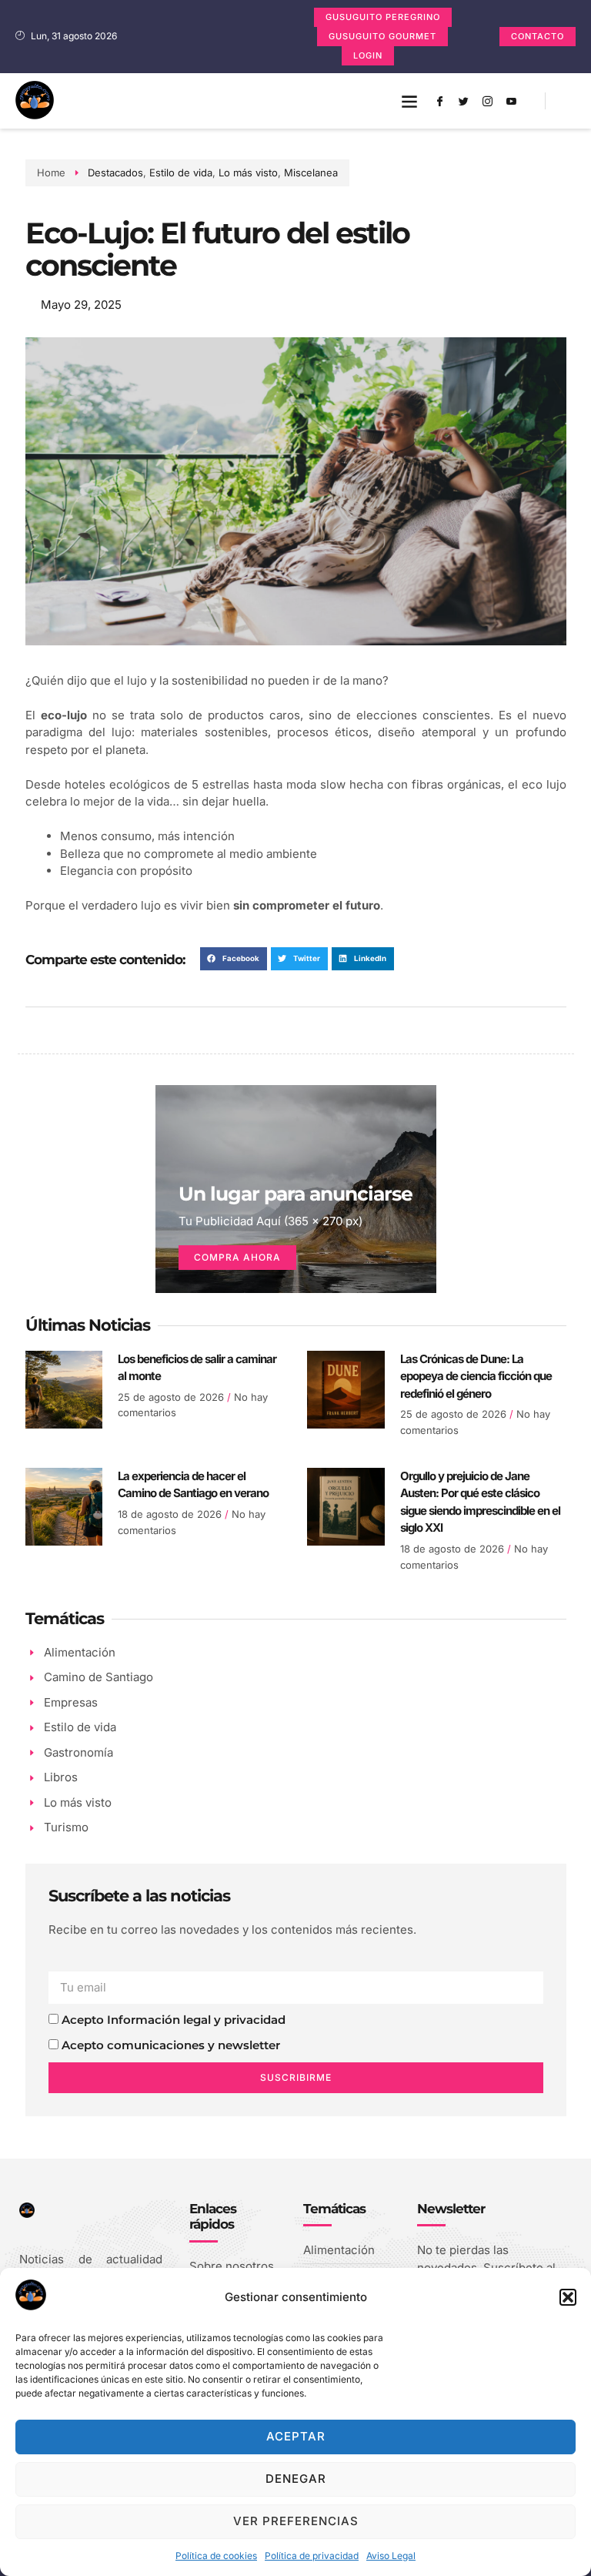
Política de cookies (216, 2556)
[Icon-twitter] (464, 101)
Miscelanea (311, 173)
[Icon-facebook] (440, 101)
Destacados (115, 173)
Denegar (296, 2479)
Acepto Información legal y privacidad (174, 2020)
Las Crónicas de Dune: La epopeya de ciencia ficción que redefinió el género (476, 1376)
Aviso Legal (391, 2556)
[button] (568, 2297)
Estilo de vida (181, 173)
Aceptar (296, 2436)
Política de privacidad (312, 2556)
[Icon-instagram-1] (488, 101)
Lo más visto (248, 173)
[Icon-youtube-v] (512, 101)
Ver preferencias (296, 2521)
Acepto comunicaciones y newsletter (171, 2045)
